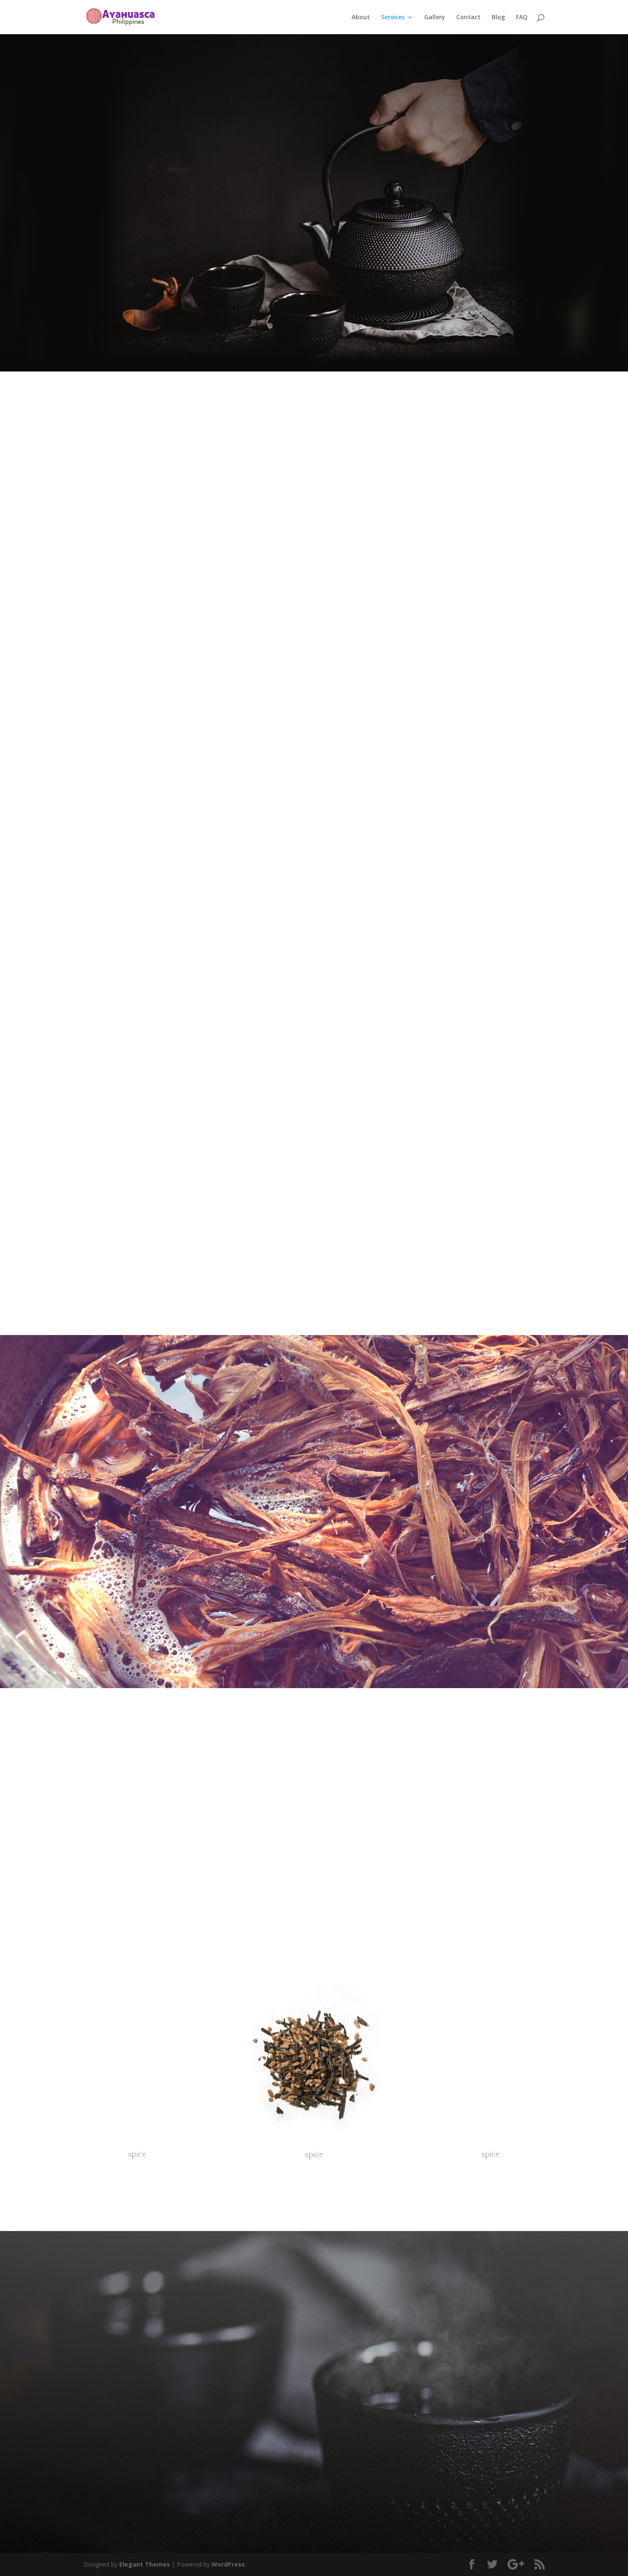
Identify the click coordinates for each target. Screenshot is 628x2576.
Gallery (435, 18)
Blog (498, 18)
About (361, 18)
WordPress (228, 2564)
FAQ (522, 18)
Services (393, 18)
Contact (468, 18)
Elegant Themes (145, 2564)
